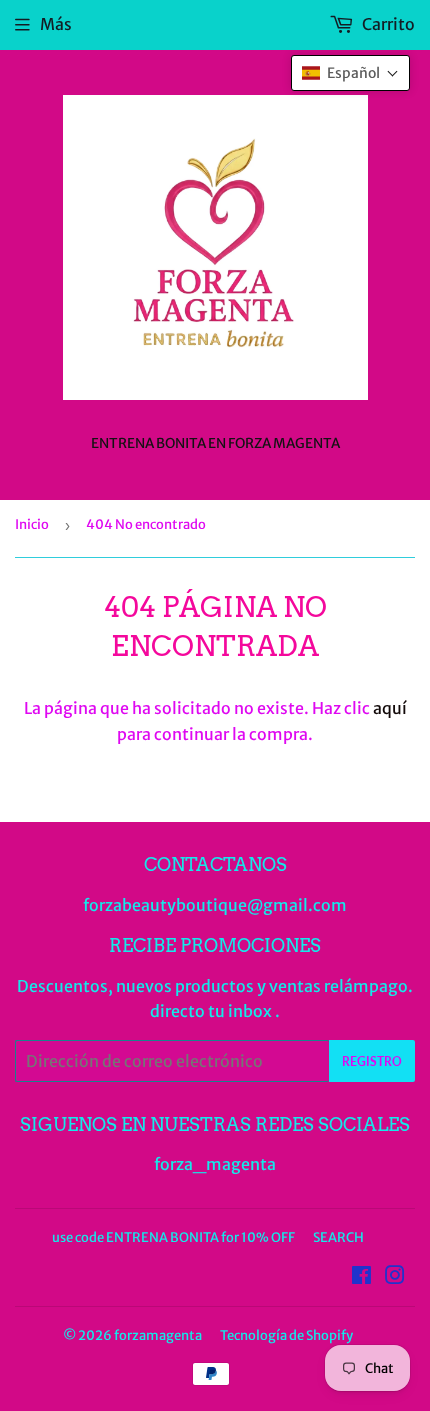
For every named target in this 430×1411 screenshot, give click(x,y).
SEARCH (338, 1237)
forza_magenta (215, 1164)
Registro (372, 1061)
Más (56, 24)
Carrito (387, 24)
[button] (350, 73)
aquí (390, 708)
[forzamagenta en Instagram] (395, 1277)
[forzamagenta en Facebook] (361, 1277)
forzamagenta (158, 1335)
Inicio (32, 524)
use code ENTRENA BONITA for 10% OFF (173, 1237)
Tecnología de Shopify (286, 1335)
